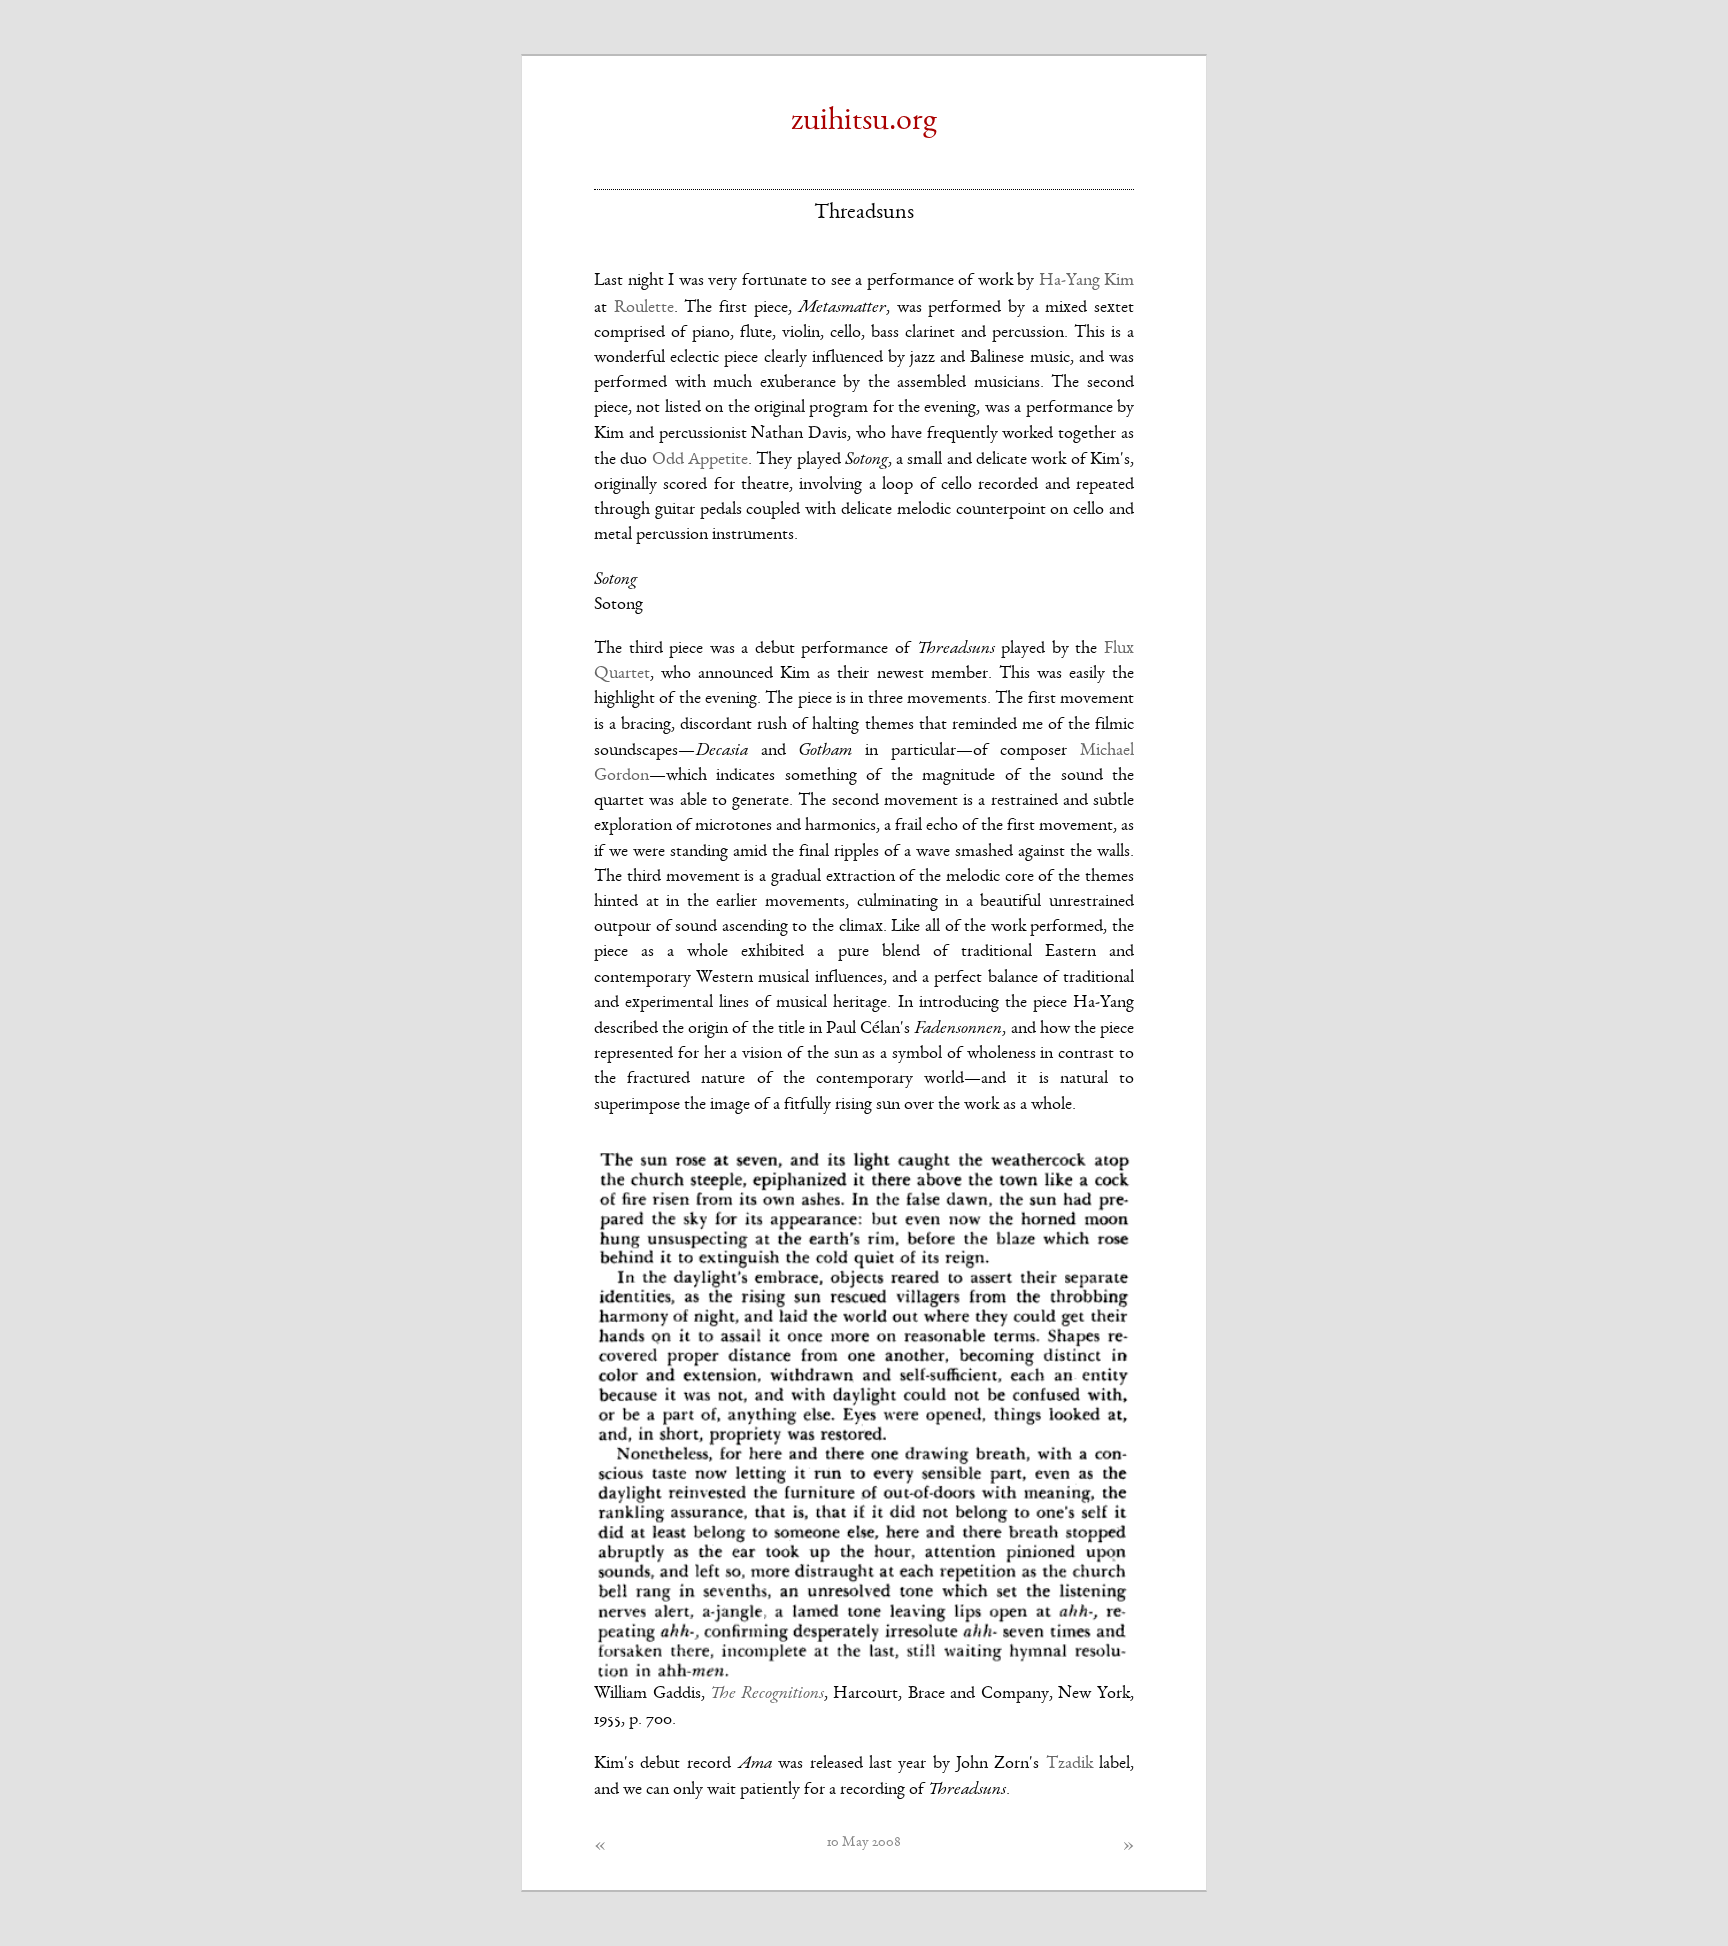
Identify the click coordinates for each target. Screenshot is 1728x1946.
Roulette (644, 308)
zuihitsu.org (864, 122)
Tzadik (1069, 1764)
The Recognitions (767, 1693)
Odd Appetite (700, 460)
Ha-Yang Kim (1087, 281)
